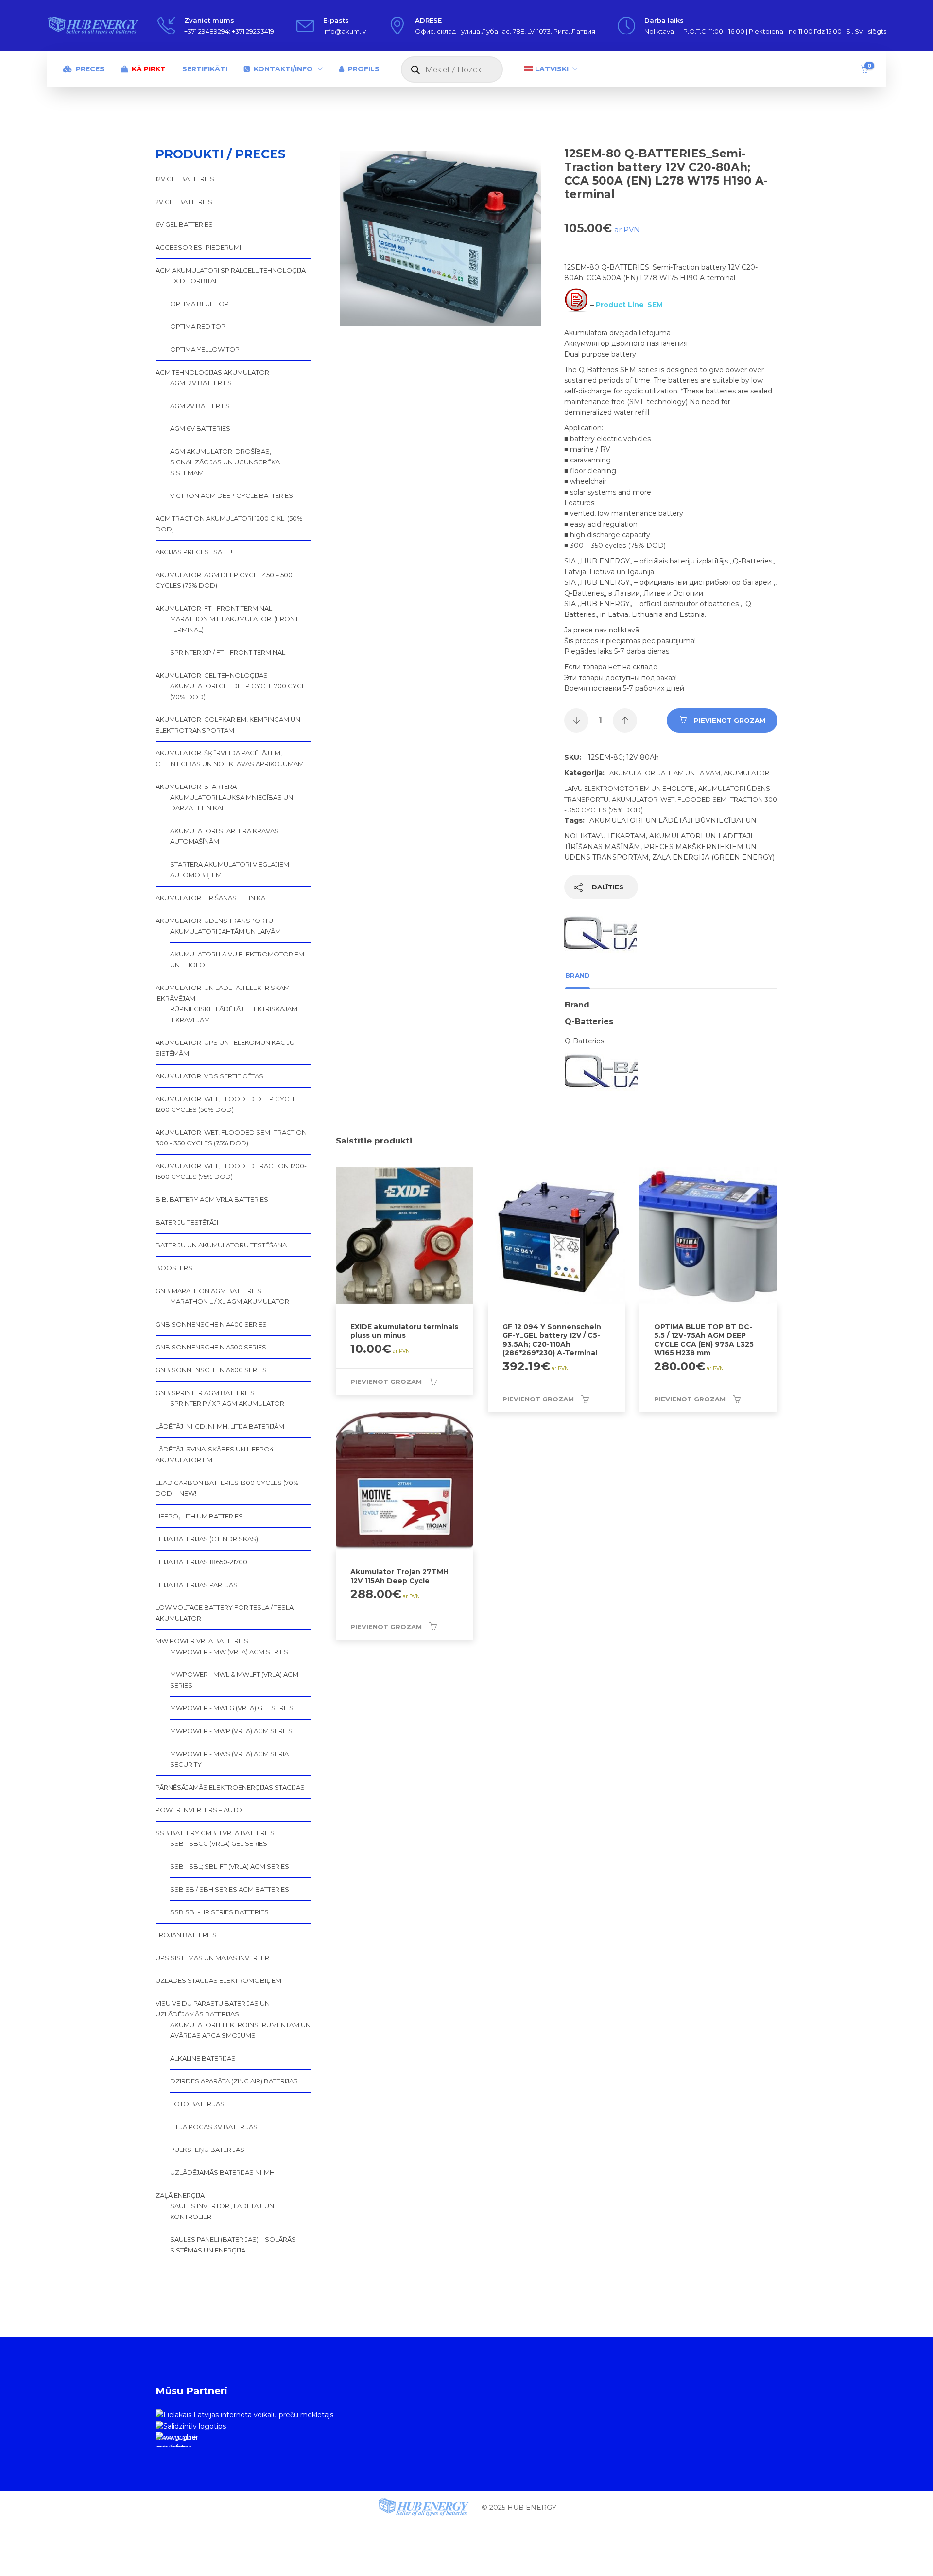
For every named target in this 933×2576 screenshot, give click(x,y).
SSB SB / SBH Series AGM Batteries (230, 1889)
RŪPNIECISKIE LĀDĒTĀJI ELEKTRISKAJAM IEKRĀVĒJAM (234, 1014)
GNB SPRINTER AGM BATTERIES (205, 1393)
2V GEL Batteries (184, 202)
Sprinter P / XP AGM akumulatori (228, 1403)
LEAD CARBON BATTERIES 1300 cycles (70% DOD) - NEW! (227, 1488)
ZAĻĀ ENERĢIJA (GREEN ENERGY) (713, 857)
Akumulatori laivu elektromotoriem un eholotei (237, 959)
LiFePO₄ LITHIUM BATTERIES (199, 1516)
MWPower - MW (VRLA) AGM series (229, 1652)
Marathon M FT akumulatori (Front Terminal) (234, 624)
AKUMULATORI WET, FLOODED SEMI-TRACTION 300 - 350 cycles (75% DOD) (231, 1138)
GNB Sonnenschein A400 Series (211, 1324)
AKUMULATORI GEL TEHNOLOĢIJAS (212, 675)
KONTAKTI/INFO (283, 69)
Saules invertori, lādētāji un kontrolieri (222, 2211)
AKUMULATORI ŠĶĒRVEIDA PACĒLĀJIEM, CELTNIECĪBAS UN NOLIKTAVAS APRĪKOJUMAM (230, 758)
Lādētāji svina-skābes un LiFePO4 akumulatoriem (215, 1454)
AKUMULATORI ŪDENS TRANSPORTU (214, 921)
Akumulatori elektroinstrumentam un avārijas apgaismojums (240, 2030)
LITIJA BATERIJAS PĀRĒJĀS (197, 1585)
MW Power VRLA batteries (202, 1641)
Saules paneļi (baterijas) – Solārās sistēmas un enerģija (233, 2245)
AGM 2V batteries (200, 406)
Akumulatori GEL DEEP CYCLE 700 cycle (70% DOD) (240, 691)
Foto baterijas (197, 2104)
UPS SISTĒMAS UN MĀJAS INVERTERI (213, 1958)
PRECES (90, 69)
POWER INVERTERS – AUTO (199, 1810)
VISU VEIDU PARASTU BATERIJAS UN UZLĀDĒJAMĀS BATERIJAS (213, 2009)
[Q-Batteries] (601, 936)
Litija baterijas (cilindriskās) (207, 1539)
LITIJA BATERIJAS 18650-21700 (201, 1562)
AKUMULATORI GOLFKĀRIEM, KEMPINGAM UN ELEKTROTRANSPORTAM (228, 725)
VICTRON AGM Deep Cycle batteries (232, 495)
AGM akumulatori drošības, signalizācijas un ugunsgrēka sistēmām (225, 462)
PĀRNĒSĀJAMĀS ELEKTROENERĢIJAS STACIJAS (230, 1787)
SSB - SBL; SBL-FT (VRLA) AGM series (230, 1866)
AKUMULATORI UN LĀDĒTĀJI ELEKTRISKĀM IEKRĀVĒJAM (223, 993)
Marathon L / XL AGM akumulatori (230, 1301)
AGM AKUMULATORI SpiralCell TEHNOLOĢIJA (231, 270)
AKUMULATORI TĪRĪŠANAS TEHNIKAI (211, 898)
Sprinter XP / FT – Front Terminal (228, 652)
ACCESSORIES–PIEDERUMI (198, 247)
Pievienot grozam (730, 720)
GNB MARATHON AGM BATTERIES (208, 1291)
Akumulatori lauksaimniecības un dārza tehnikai (232, 802)
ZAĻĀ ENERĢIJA (180, 2195)
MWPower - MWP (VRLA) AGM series (231, 1731)
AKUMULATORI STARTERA (196, 786)
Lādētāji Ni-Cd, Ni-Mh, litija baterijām (220, 1426)
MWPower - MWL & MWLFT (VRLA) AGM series (234, 1680)
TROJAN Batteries (186, 1935)
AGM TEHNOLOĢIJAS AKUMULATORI (213, 372)
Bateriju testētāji (187, 1222)
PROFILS (364, 69)
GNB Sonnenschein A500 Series (211, 1347)
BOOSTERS (174, 1268)
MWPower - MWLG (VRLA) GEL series (232, 1708)
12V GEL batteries (185, 179)
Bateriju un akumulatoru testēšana (221, 1245)
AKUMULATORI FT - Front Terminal (214, 608)
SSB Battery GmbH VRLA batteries (215, 1833)
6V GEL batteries (184, 224)
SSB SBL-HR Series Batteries (219, 1912)
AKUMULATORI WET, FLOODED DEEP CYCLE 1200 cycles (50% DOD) (226, 1104)
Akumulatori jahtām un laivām (665, 773)
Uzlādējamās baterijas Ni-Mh (222, 2172)
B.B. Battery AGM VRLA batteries (212, 1199)
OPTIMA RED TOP (198, 326)
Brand (578, 975)
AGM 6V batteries (200, 428)
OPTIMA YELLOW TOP (205, 349)
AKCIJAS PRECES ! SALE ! (194, 552)
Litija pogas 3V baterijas (214, 2127)
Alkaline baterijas (203, 2058)
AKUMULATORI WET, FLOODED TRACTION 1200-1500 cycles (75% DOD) (231, 1171)
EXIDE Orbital (194, 281)
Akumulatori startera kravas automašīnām (225, 836)
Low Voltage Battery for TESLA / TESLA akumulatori (225, 1613)
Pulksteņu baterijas (207, 2150)
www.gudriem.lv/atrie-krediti (176, 2440)
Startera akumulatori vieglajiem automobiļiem (230, 870)
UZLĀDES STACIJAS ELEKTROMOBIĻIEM (218, 1980)
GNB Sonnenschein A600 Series (211, 1370)
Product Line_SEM (629, 305)
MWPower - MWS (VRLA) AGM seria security (229, 1759)
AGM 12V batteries (201, 383)
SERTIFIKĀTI (205, 69)
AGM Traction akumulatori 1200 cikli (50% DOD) (229, 524)
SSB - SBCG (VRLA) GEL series (219, 1843)
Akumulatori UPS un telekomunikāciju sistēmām (225, 1048)
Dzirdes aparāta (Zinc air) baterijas (234, 2081)
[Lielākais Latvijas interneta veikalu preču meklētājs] (244, 2414)
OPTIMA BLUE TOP (199, 304)
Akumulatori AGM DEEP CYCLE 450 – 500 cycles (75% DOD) (224, 580)
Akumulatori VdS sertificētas (209, 1076)
